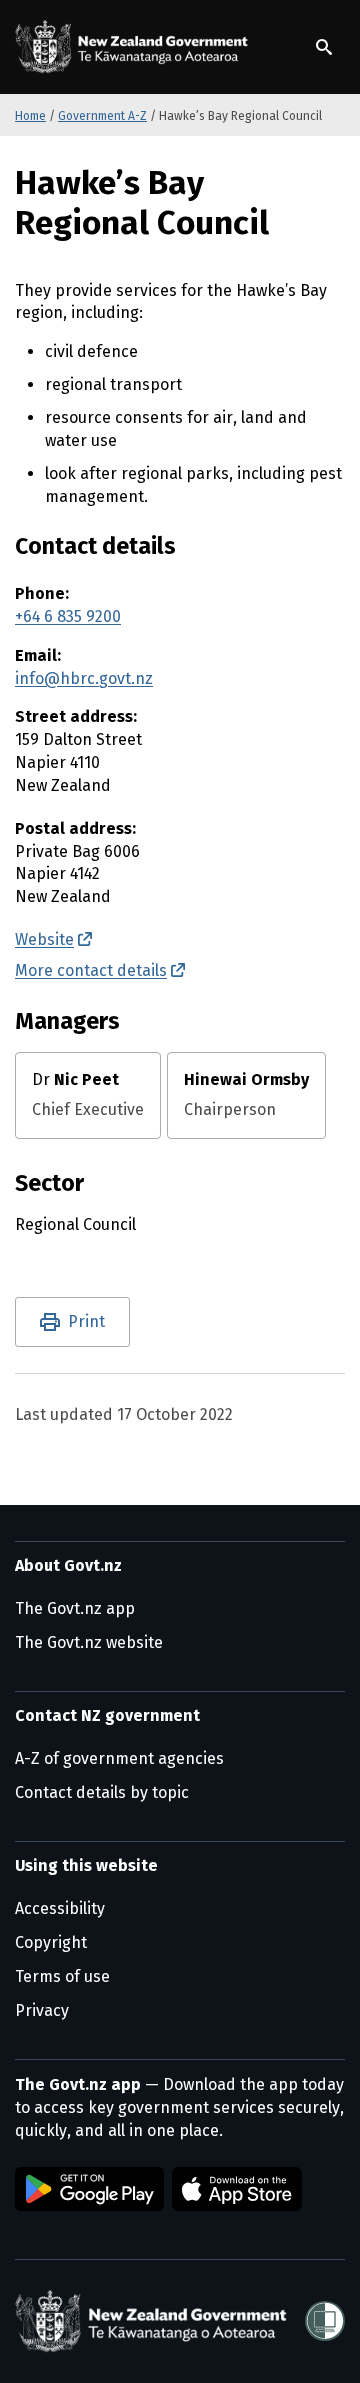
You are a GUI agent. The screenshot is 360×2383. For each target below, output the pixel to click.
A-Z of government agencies (119, 1758)
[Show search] (324, 47)
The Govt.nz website (89, 1642)
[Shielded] (325, 2321)
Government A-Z (102, 116)
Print (86, 1321)
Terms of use (62, 1976)
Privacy (42, 2010)
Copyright (51, 1942)
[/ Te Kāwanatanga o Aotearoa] (135, 47)
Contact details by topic (102, 1792)
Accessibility (60, 1908)
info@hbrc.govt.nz (84, 678)
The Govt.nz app (75, 1608)
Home (30, 116)
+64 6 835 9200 (68, 616)
